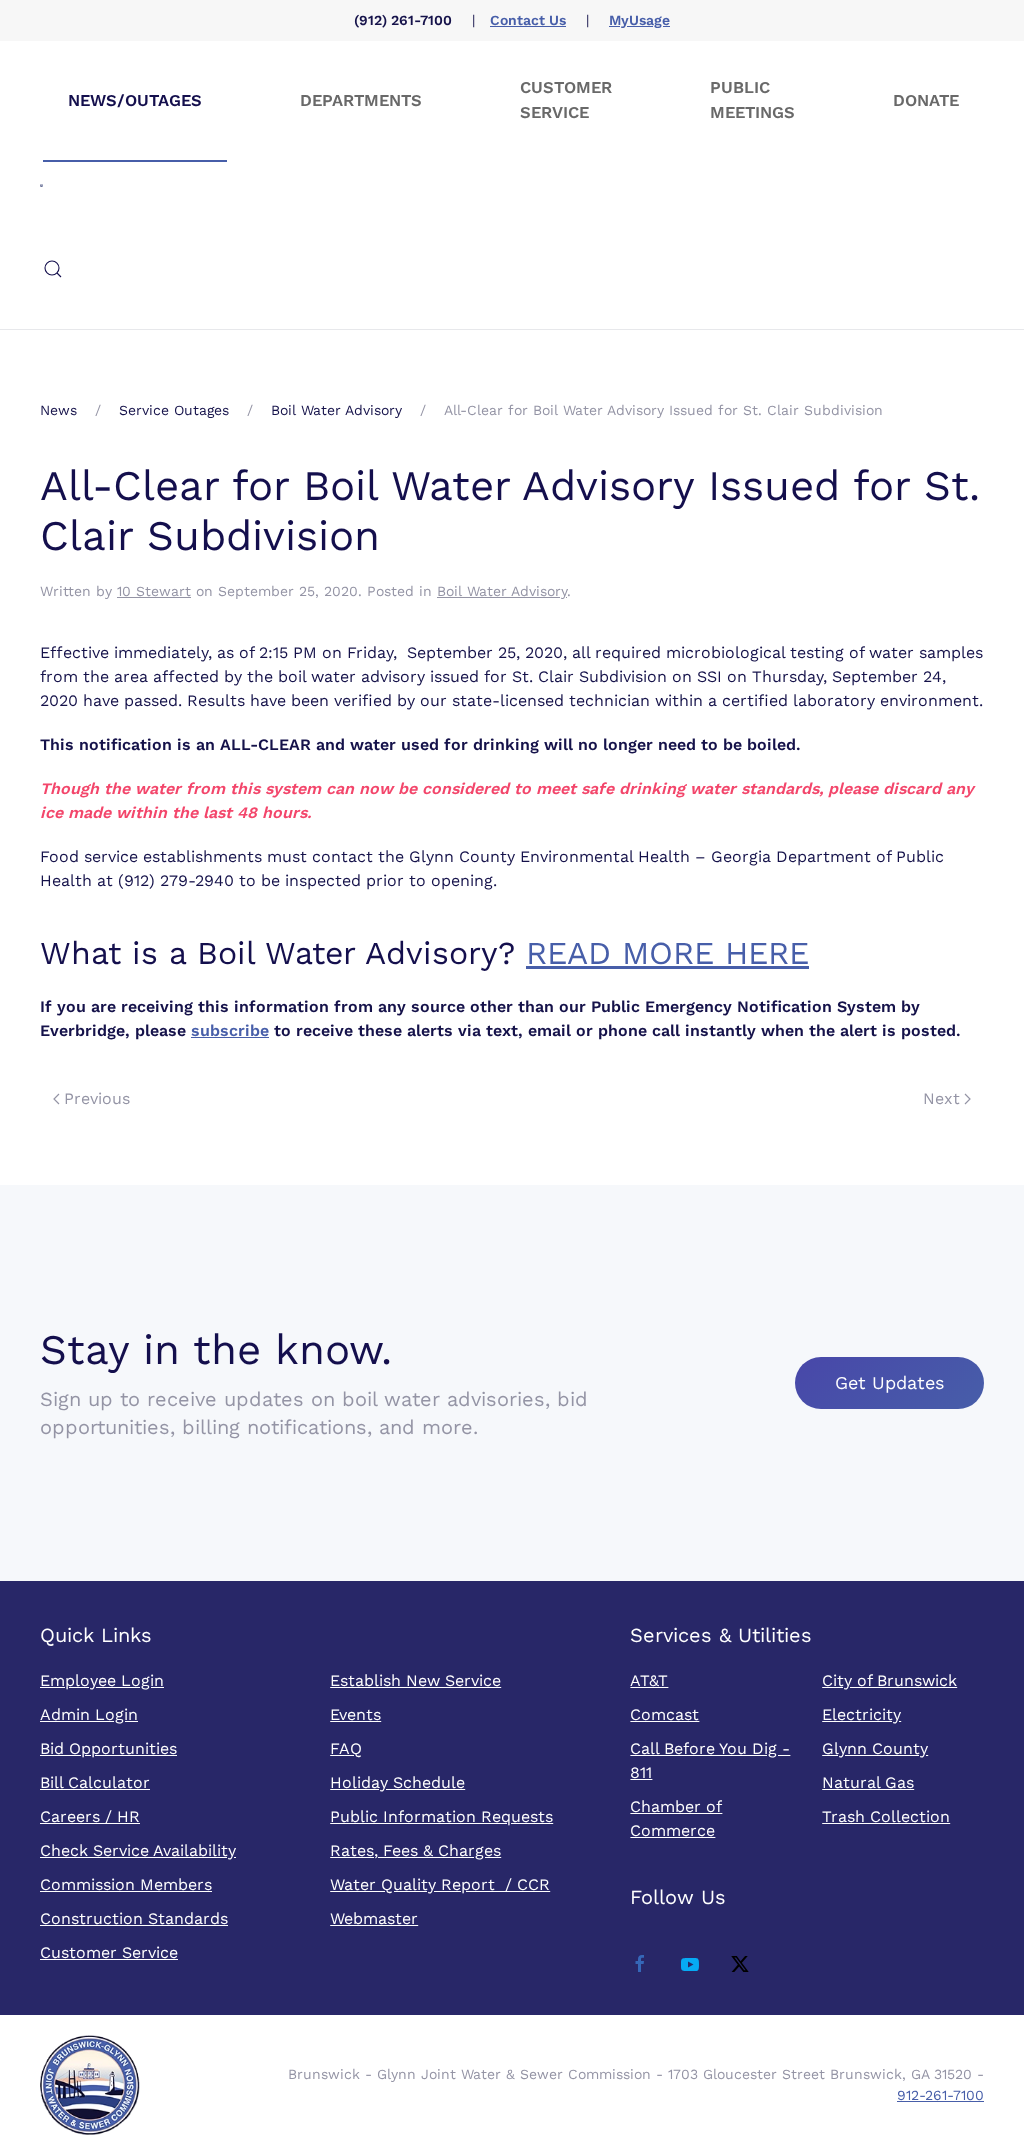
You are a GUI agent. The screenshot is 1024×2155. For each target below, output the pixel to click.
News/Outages (135, 100)
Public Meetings (752, 100)
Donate (926, 100)
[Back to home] (41, 185)
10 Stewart (154, 591)
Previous (97, 1098)
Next (941, 1098)
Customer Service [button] (566, 100)
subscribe (230, 1030)
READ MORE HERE (667, 953)
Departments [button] (361, 100)
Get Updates (889, 1382)
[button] (53, 269)
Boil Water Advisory (502, 591)
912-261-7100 (940, 2095)
